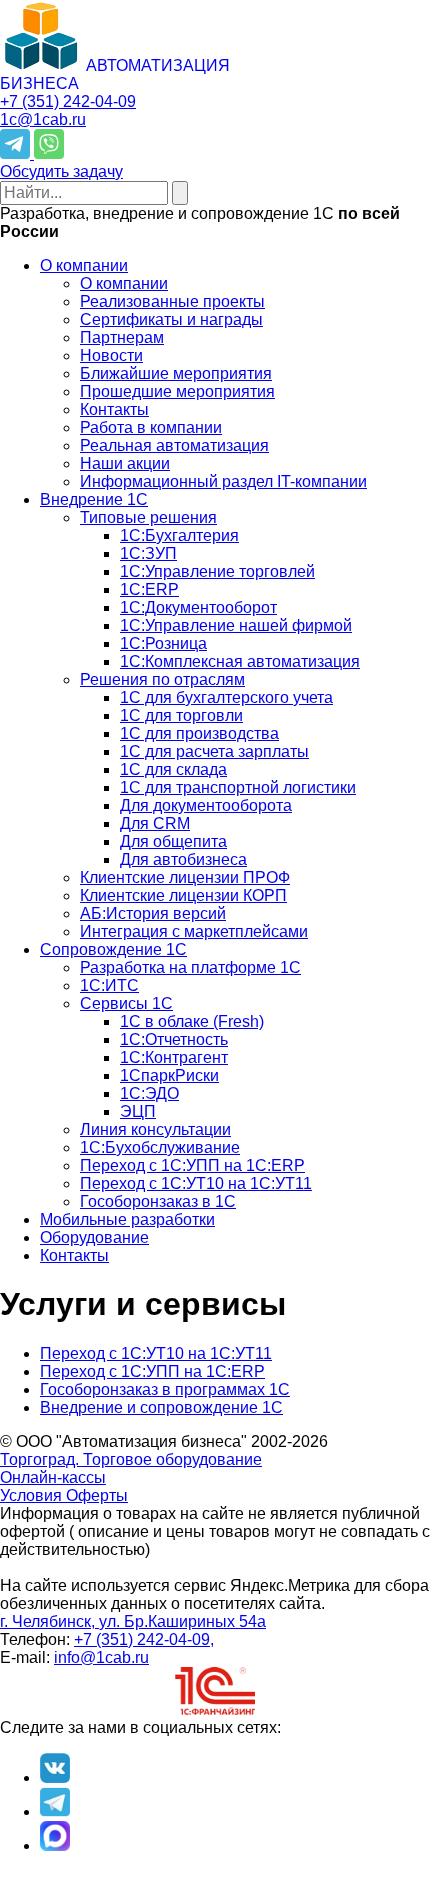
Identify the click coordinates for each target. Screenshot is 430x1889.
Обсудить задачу (61, 171)
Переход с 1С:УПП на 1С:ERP (152, 1371)
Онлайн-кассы (53, 1477)
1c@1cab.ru (43, 119)
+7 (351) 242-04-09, (144, 1639)
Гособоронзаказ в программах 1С (165, 1389)
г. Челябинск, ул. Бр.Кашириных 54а (133, 1621)
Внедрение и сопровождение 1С (161, 1407)
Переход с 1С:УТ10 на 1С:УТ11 (156, 1353)
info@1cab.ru (101, 1657)
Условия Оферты (64, 1495)
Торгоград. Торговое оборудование (131, 1459)
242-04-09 (68, 101)
